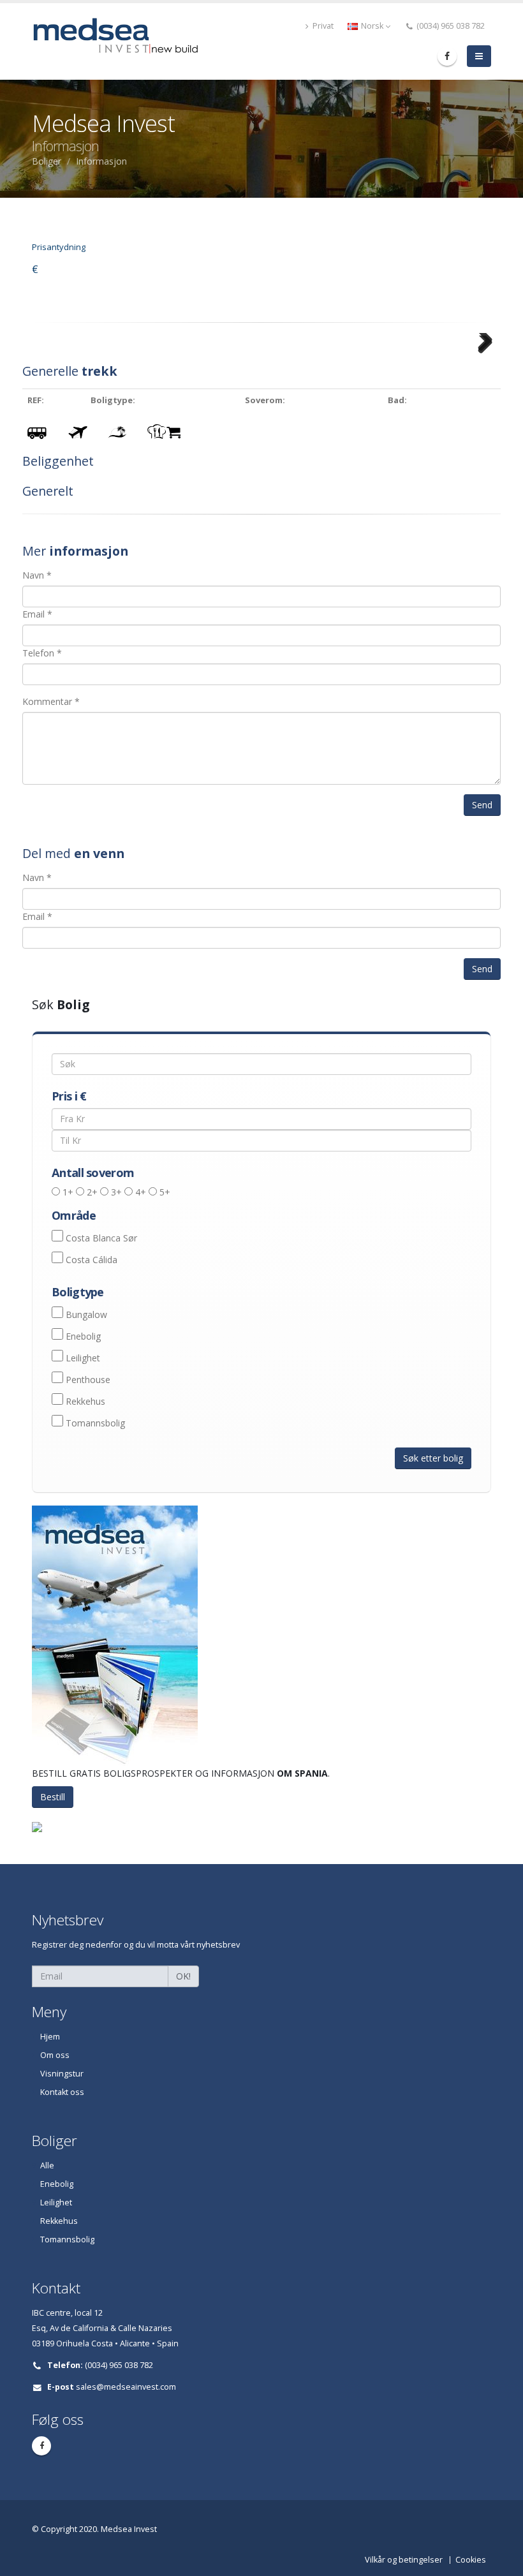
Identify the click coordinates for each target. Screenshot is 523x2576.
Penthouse (88, 1380)
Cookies (471, 2560)
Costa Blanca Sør (101, 1238)
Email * (37, 614)
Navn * (37, 575)
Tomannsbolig (95, 1423)
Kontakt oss (62, 2092)
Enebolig (83, 1336)
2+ (92, 1192)
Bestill (53, 1797)
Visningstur (62, 2074)
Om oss (55, 2055)
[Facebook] (447, 56)
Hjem (50, 2037)
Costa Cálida (92, 1260)
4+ (141, 1192)
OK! (183, 1976)
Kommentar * (51, 701)
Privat (322, 26)
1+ (68, 1192)
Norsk (372, 26)
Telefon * (42, 653)
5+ (165, 1192)
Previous (43, 359)
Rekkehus (85, 1401)
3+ (116, 1192)
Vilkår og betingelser (404, 2560)
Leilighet (83, 1358)
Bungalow (86, 1314)
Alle (47, 2165)
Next (483, 359)
